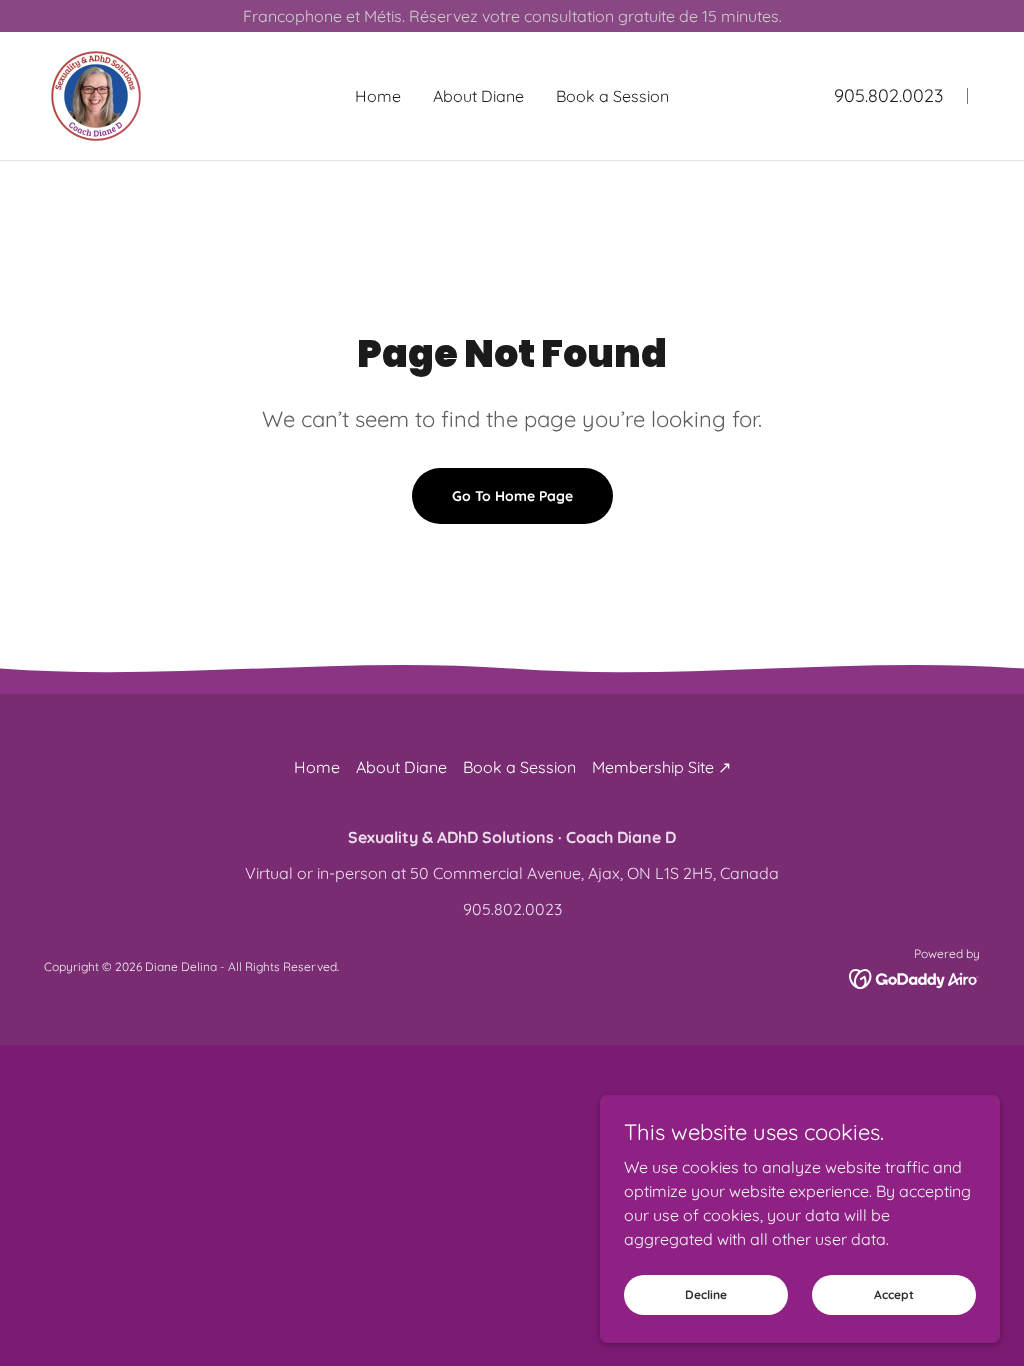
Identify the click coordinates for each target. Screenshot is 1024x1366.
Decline (706, 1294)
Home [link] (378, 96)
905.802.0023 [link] (888, 95)
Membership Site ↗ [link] (661, 767)
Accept (894, 1294)
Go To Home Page (512, 496)
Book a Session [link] (612, 96)
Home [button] (317, 767)
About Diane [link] (478, 96)
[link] (96, 94)
